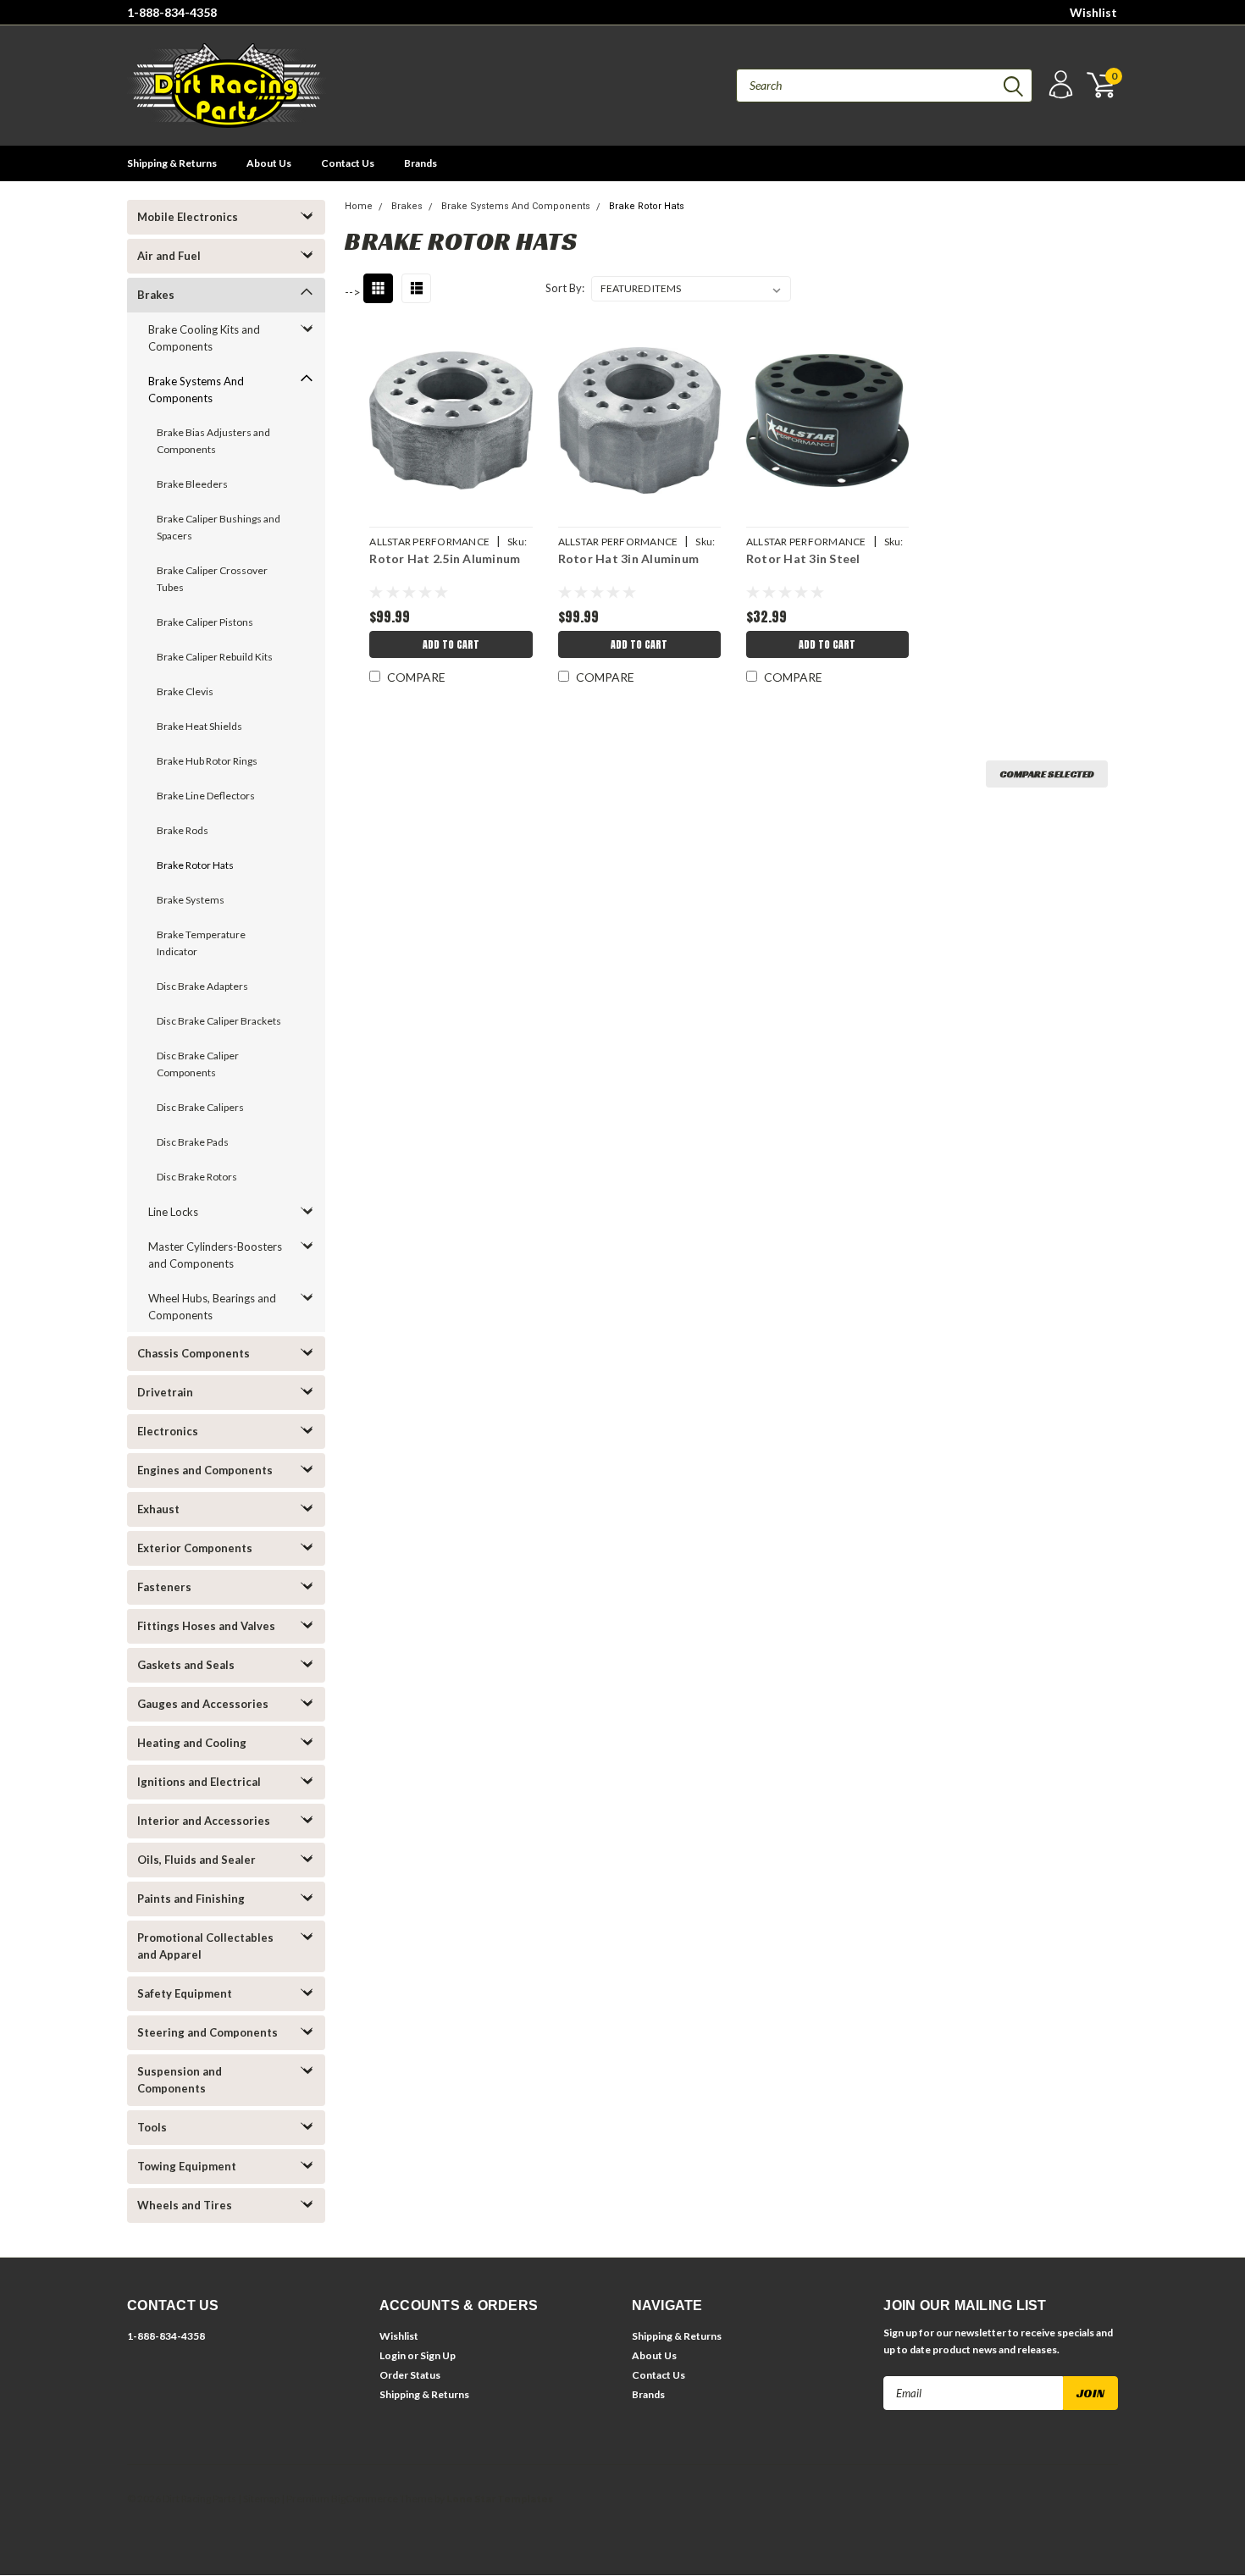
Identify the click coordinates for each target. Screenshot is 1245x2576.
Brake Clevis (185, 691)
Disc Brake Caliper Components (198, 1064)
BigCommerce (365, 2499)
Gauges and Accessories (203, 1704)
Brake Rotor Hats (195, 865)
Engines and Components (205, 1470)
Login (393, 2355)
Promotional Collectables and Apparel (205, 1946)
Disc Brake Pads (193, 1142)
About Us (269, 163)
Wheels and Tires (185, 2205)
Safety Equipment (185, 1993)
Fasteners (164, 1587)
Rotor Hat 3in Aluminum (629, 558)
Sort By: (565, 288)
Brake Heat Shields (199, 726)
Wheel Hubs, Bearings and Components (212, 1307)
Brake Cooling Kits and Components (204, 338)
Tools (152, 2127)
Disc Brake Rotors (197, 1177)
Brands (421, 163)
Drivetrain (165, 1392)
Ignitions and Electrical (199, 1782)
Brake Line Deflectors (206, 796)
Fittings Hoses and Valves (206, 1626)
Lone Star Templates (500, 2499)
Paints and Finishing (191, 1899)
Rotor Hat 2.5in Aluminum (445, 558)
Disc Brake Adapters (202, 986)
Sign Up (438, 2355)
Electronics (168, 1431)
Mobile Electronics (188, 217)
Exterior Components (195, 1548)
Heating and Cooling (192, 1743)
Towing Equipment (187, 2166)
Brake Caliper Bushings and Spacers (219, 527)
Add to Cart (451, 644)
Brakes (156, 295)
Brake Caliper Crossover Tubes (212, 579)
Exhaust (158, 1509)
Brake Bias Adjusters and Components (213, 441)
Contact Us (348, 163)
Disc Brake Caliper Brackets (219, 1021)
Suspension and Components (180, 2080)
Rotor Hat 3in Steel (803, 558)
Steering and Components (207, 2032)
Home (359, 206)
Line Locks (173, 1212)
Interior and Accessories (204, 1821)
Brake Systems (191, 900)
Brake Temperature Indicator (201, 943)
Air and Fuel (169, 256)
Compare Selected (1047, 774)
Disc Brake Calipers (200, 1107)
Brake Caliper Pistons (205, 622)
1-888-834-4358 (172, 12)
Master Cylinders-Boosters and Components (215, 1255)
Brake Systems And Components (196, 390)
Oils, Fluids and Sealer (196, 1860)
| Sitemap (259, 2499)
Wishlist (1093, 12)
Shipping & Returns (172, 163)
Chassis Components (194, 1353)
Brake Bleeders (192, 484)
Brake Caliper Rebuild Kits (215, 657)
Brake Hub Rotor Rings (207, 761)
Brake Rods (183, 830)
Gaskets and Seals (186, 1665)
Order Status (410, 2375)
